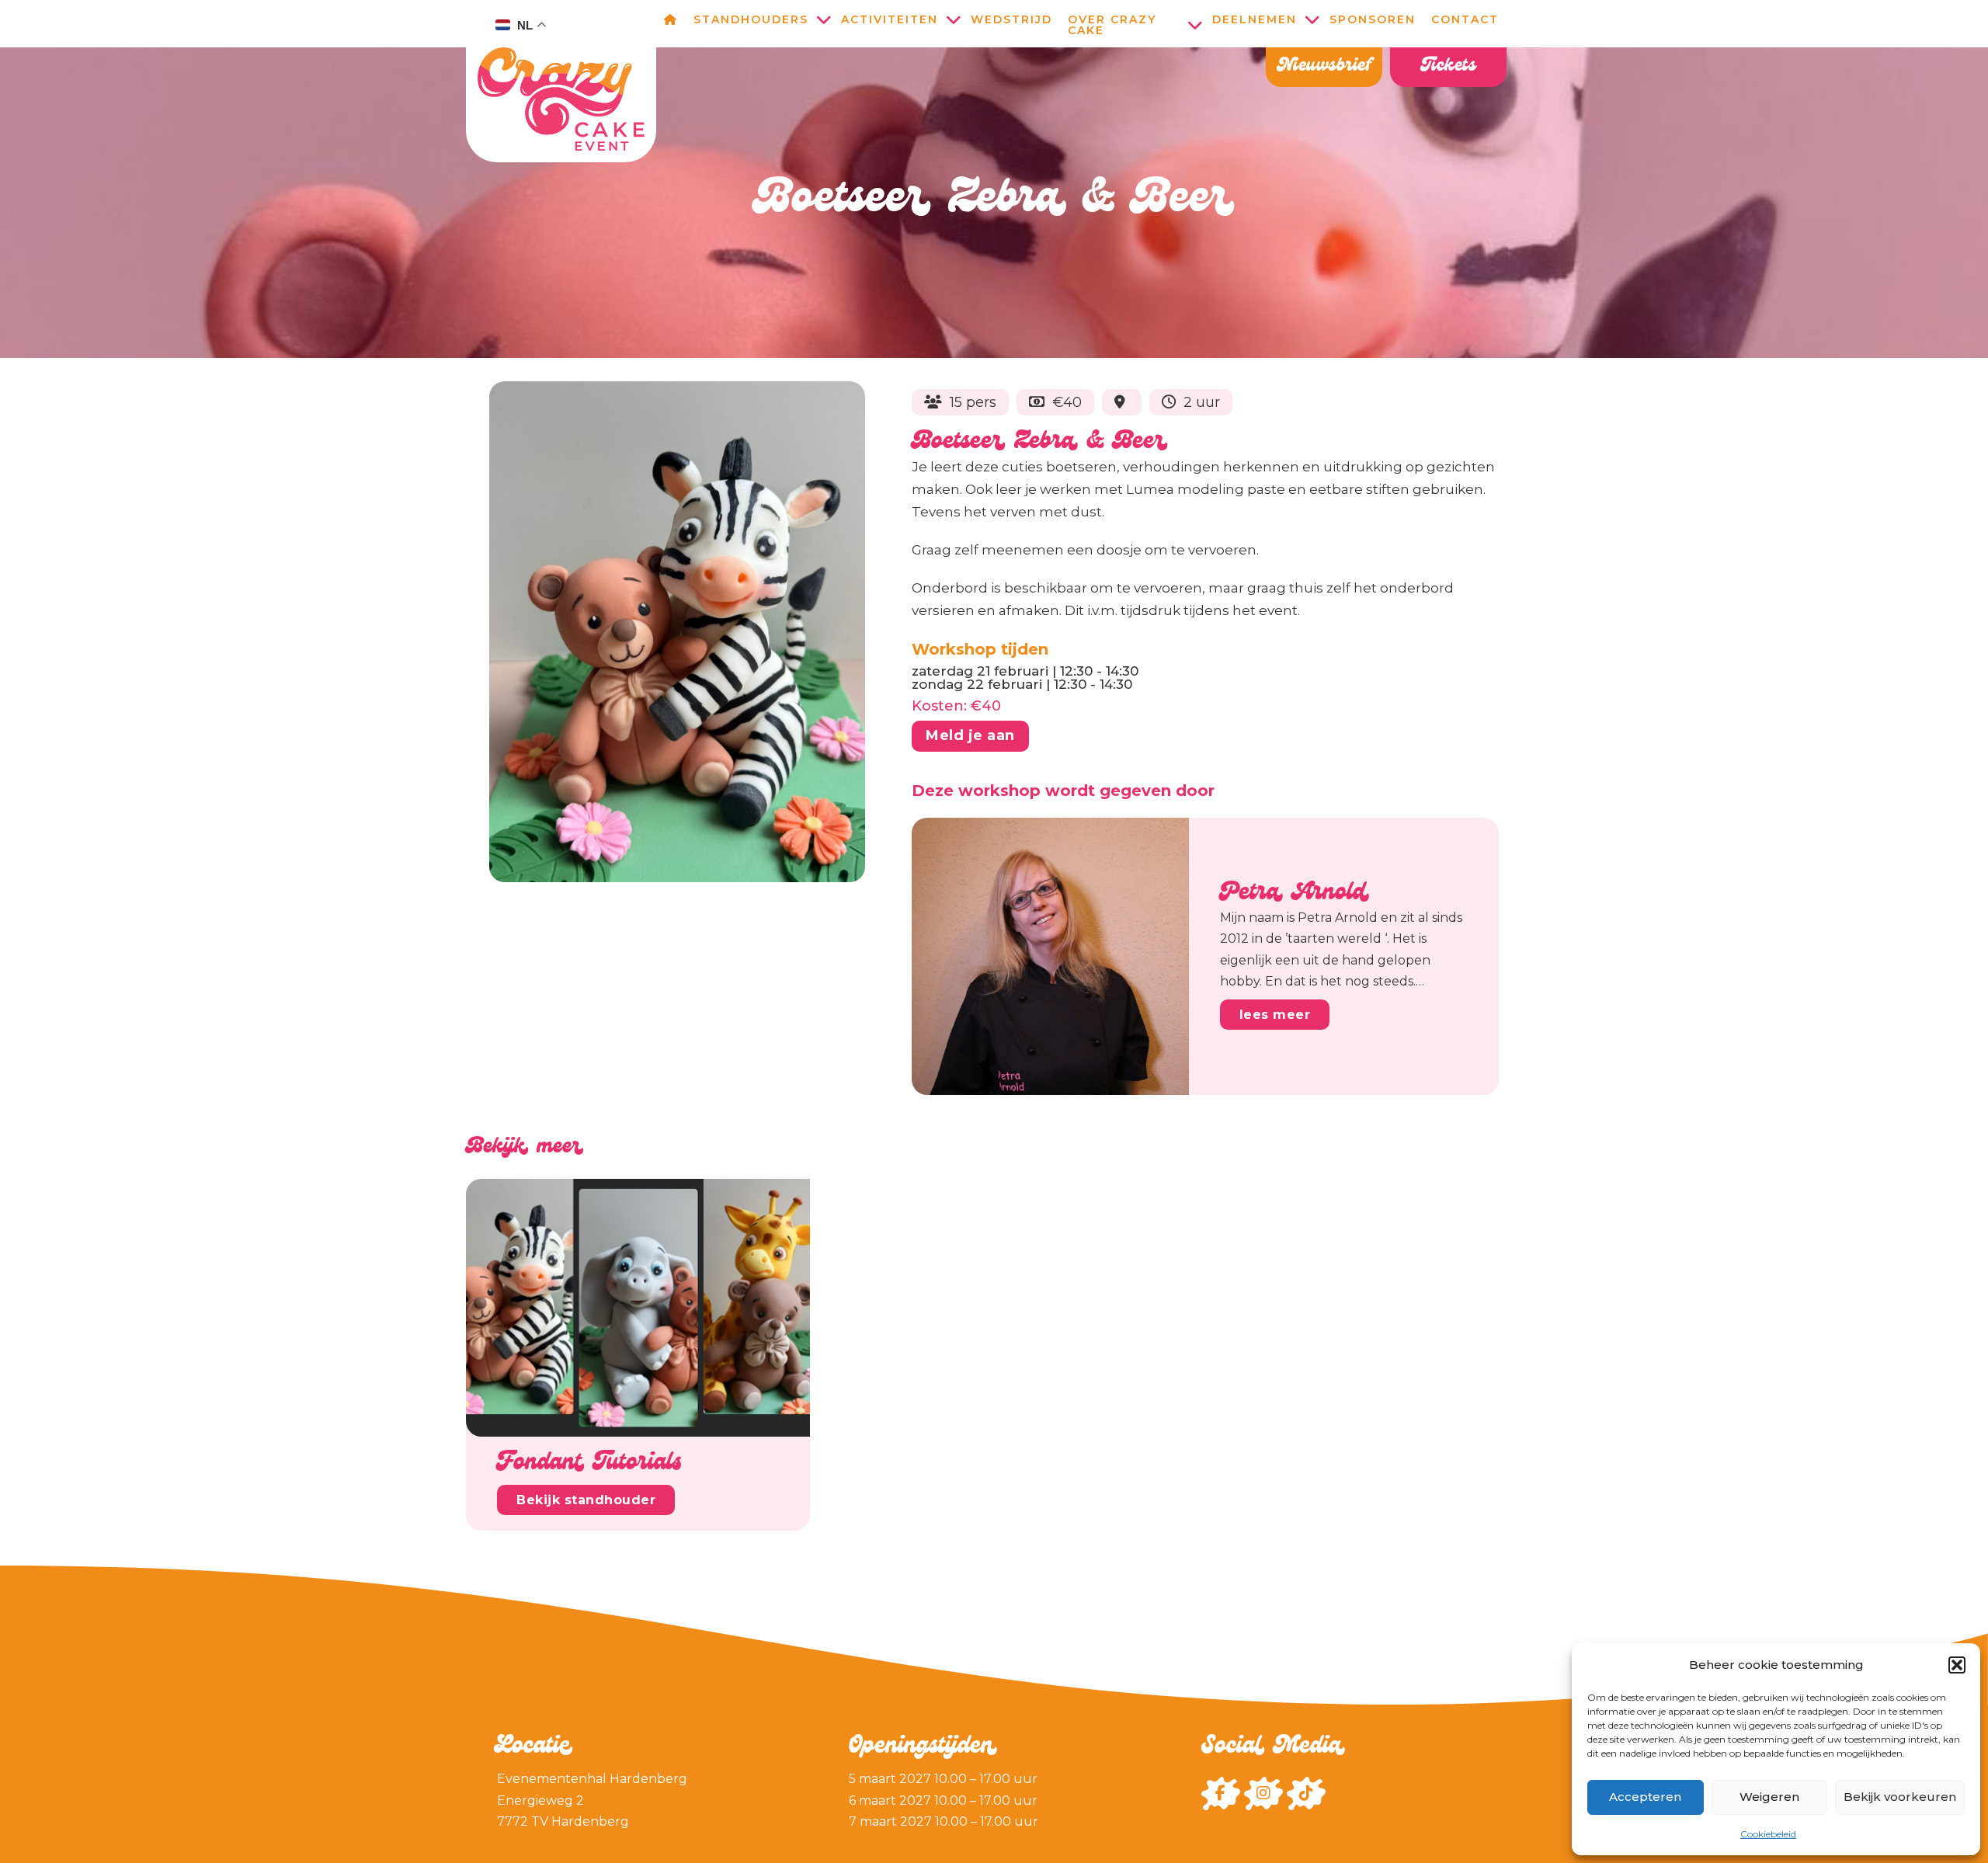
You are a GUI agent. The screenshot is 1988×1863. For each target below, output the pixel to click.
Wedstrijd (1011, 19)
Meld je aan (970, 735)
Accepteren (1645, 1797)
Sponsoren (1373, 19)
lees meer (1275, 1015)
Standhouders (751, 19)
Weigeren (1769, 1797)
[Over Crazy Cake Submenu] (1196, 25)
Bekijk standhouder (586, 1500)
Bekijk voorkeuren (1900, 1797)
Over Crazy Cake (1112, 25)
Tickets (1449, 67)
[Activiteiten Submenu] (954, 19)
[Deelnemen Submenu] (1313, 19)
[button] (1957, 1665)
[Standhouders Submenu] (825, 19)
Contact (1465, 19)
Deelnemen (1255, 19)
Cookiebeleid (1768, 1834)
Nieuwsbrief (1324, 67)
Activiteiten (890, 19)
